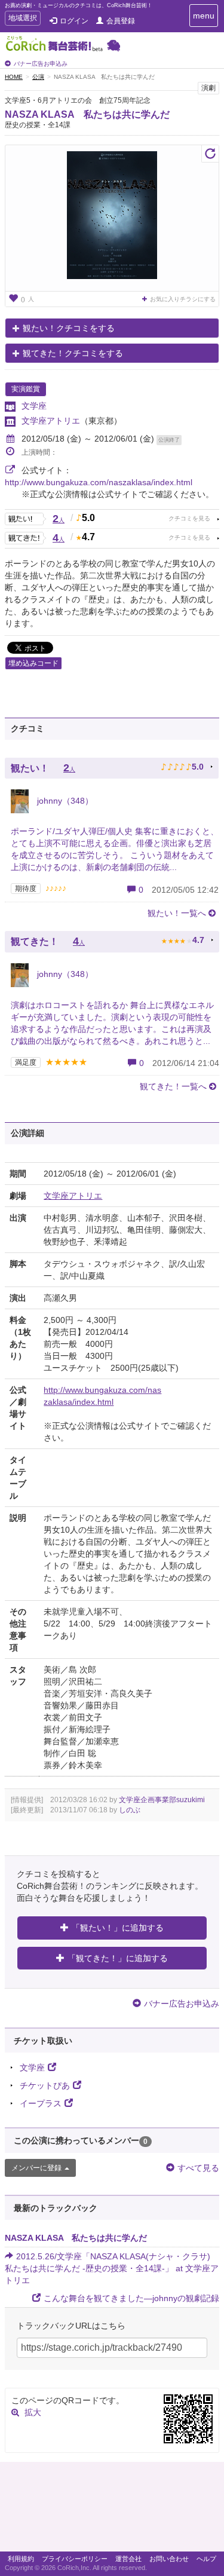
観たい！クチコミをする (69, 328)
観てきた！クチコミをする (73, 353)
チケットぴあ (45, 2085)
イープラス (41, 2103)
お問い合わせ (169, 2559)
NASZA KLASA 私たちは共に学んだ (87, 114)
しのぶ (130, 1810)
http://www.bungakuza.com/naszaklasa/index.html (99, 482)
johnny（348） (64, 801)
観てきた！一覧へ (173, 1086)
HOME (14, 77)
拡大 (33, 2412)
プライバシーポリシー (75, 2559)
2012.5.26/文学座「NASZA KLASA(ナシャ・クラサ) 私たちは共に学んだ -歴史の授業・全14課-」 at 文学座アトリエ (112, 2268)
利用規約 (21, 2559)
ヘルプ (206, 2559)
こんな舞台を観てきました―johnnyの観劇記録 (131, 2298)
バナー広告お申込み (41, 64)
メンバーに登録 (36, 2168)
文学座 (34, 406)
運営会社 (128, 2559)
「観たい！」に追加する (118, 1928)
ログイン (74, 21)
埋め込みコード (33, 663)
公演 (38, 77)
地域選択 (22, 19)
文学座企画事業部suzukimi (162, 1800)
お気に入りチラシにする (183, 299)
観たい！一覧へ (177, 913)
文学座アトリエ (51, 421)
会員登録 (121, 21)
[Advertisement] (112, 2510)
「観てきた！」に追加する (118, 1958)
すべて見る (198, 2168)
